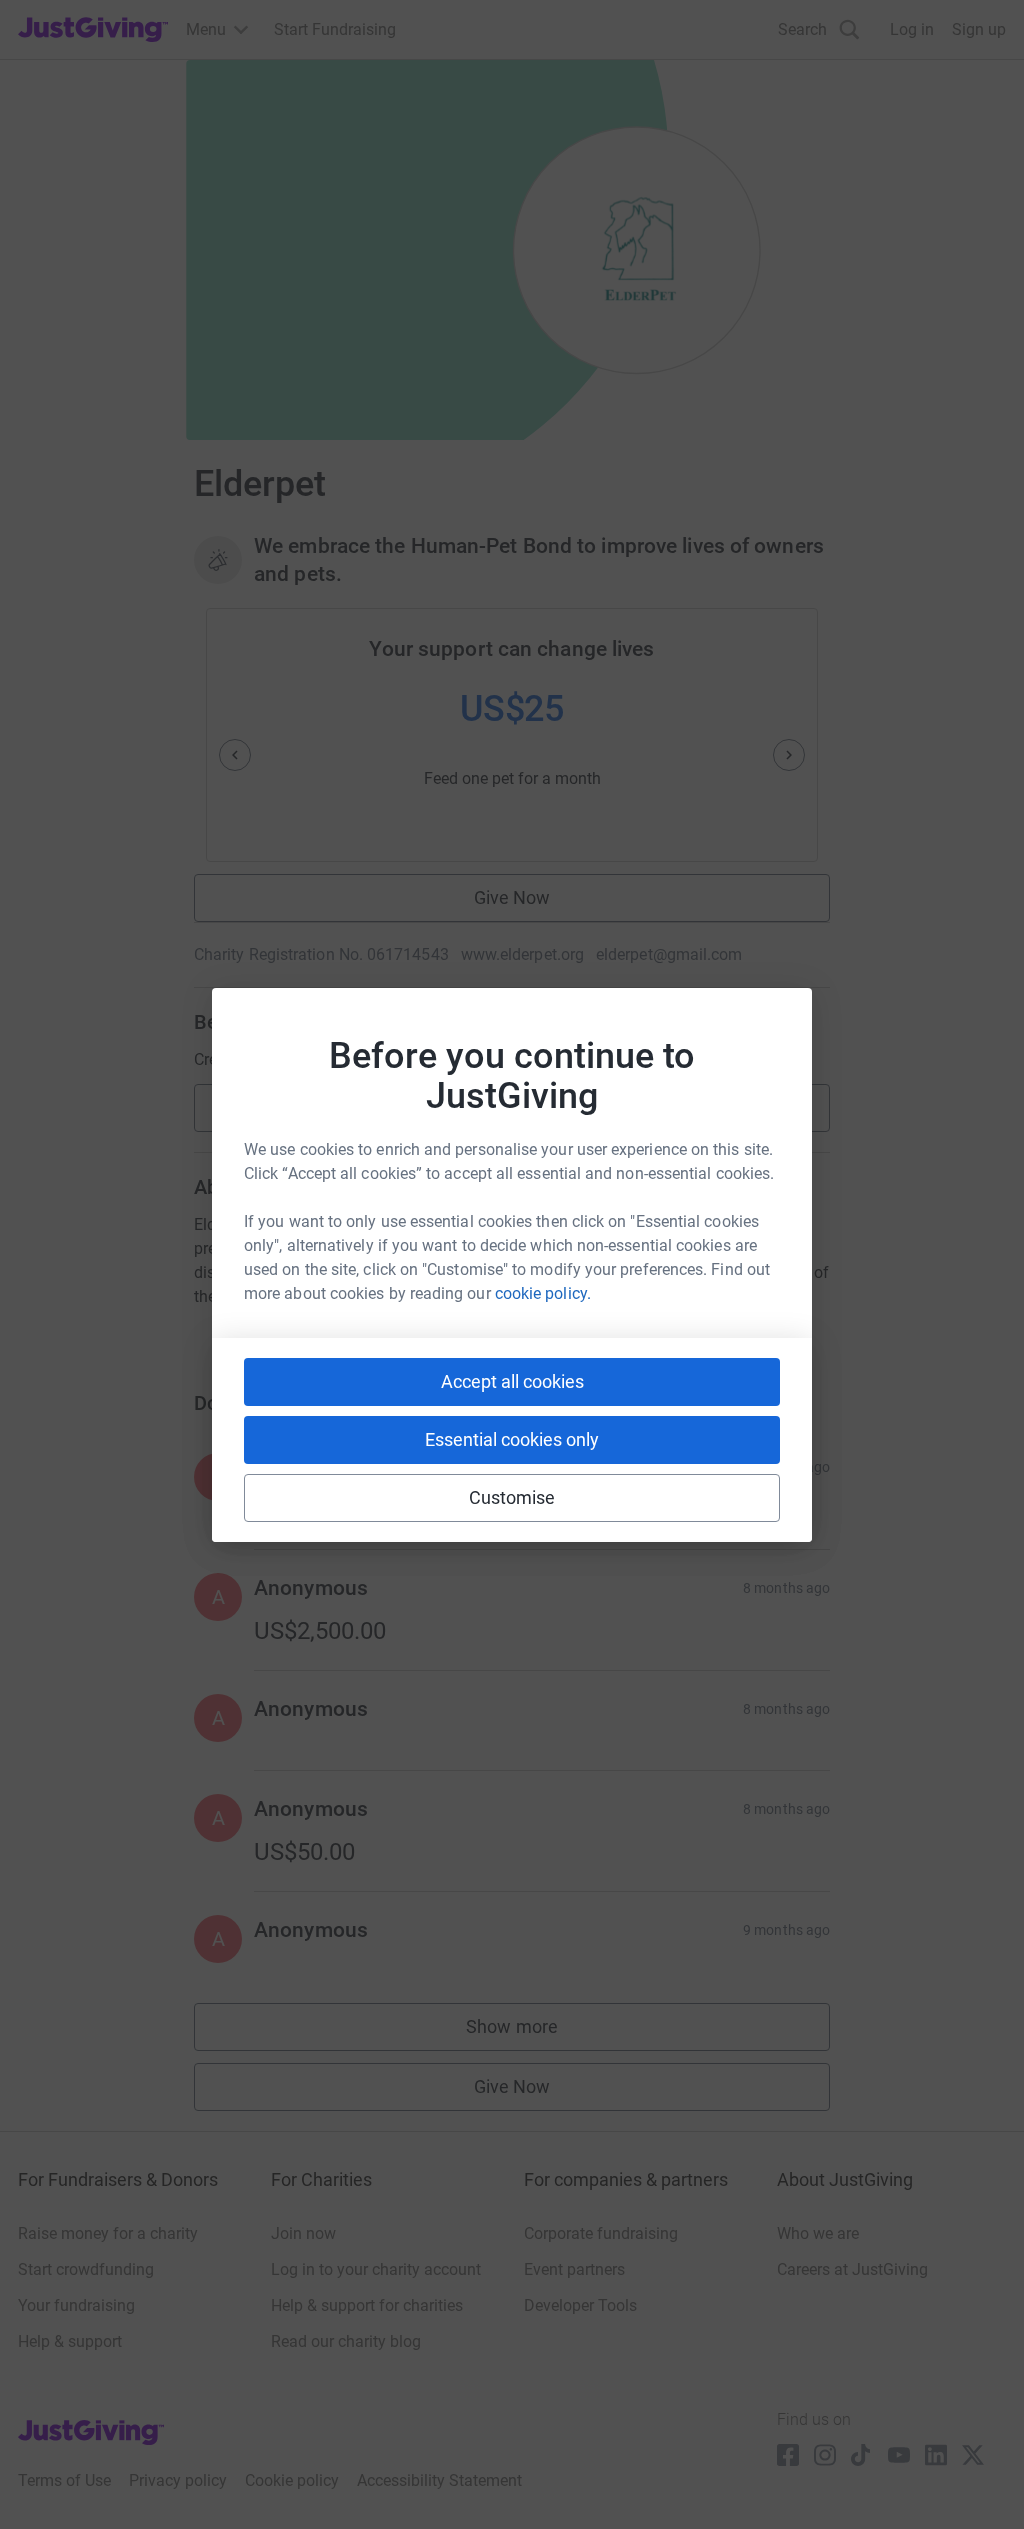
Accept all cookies (512, 1381)
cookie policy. (543, 1293)
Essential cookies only (512, 1439)
